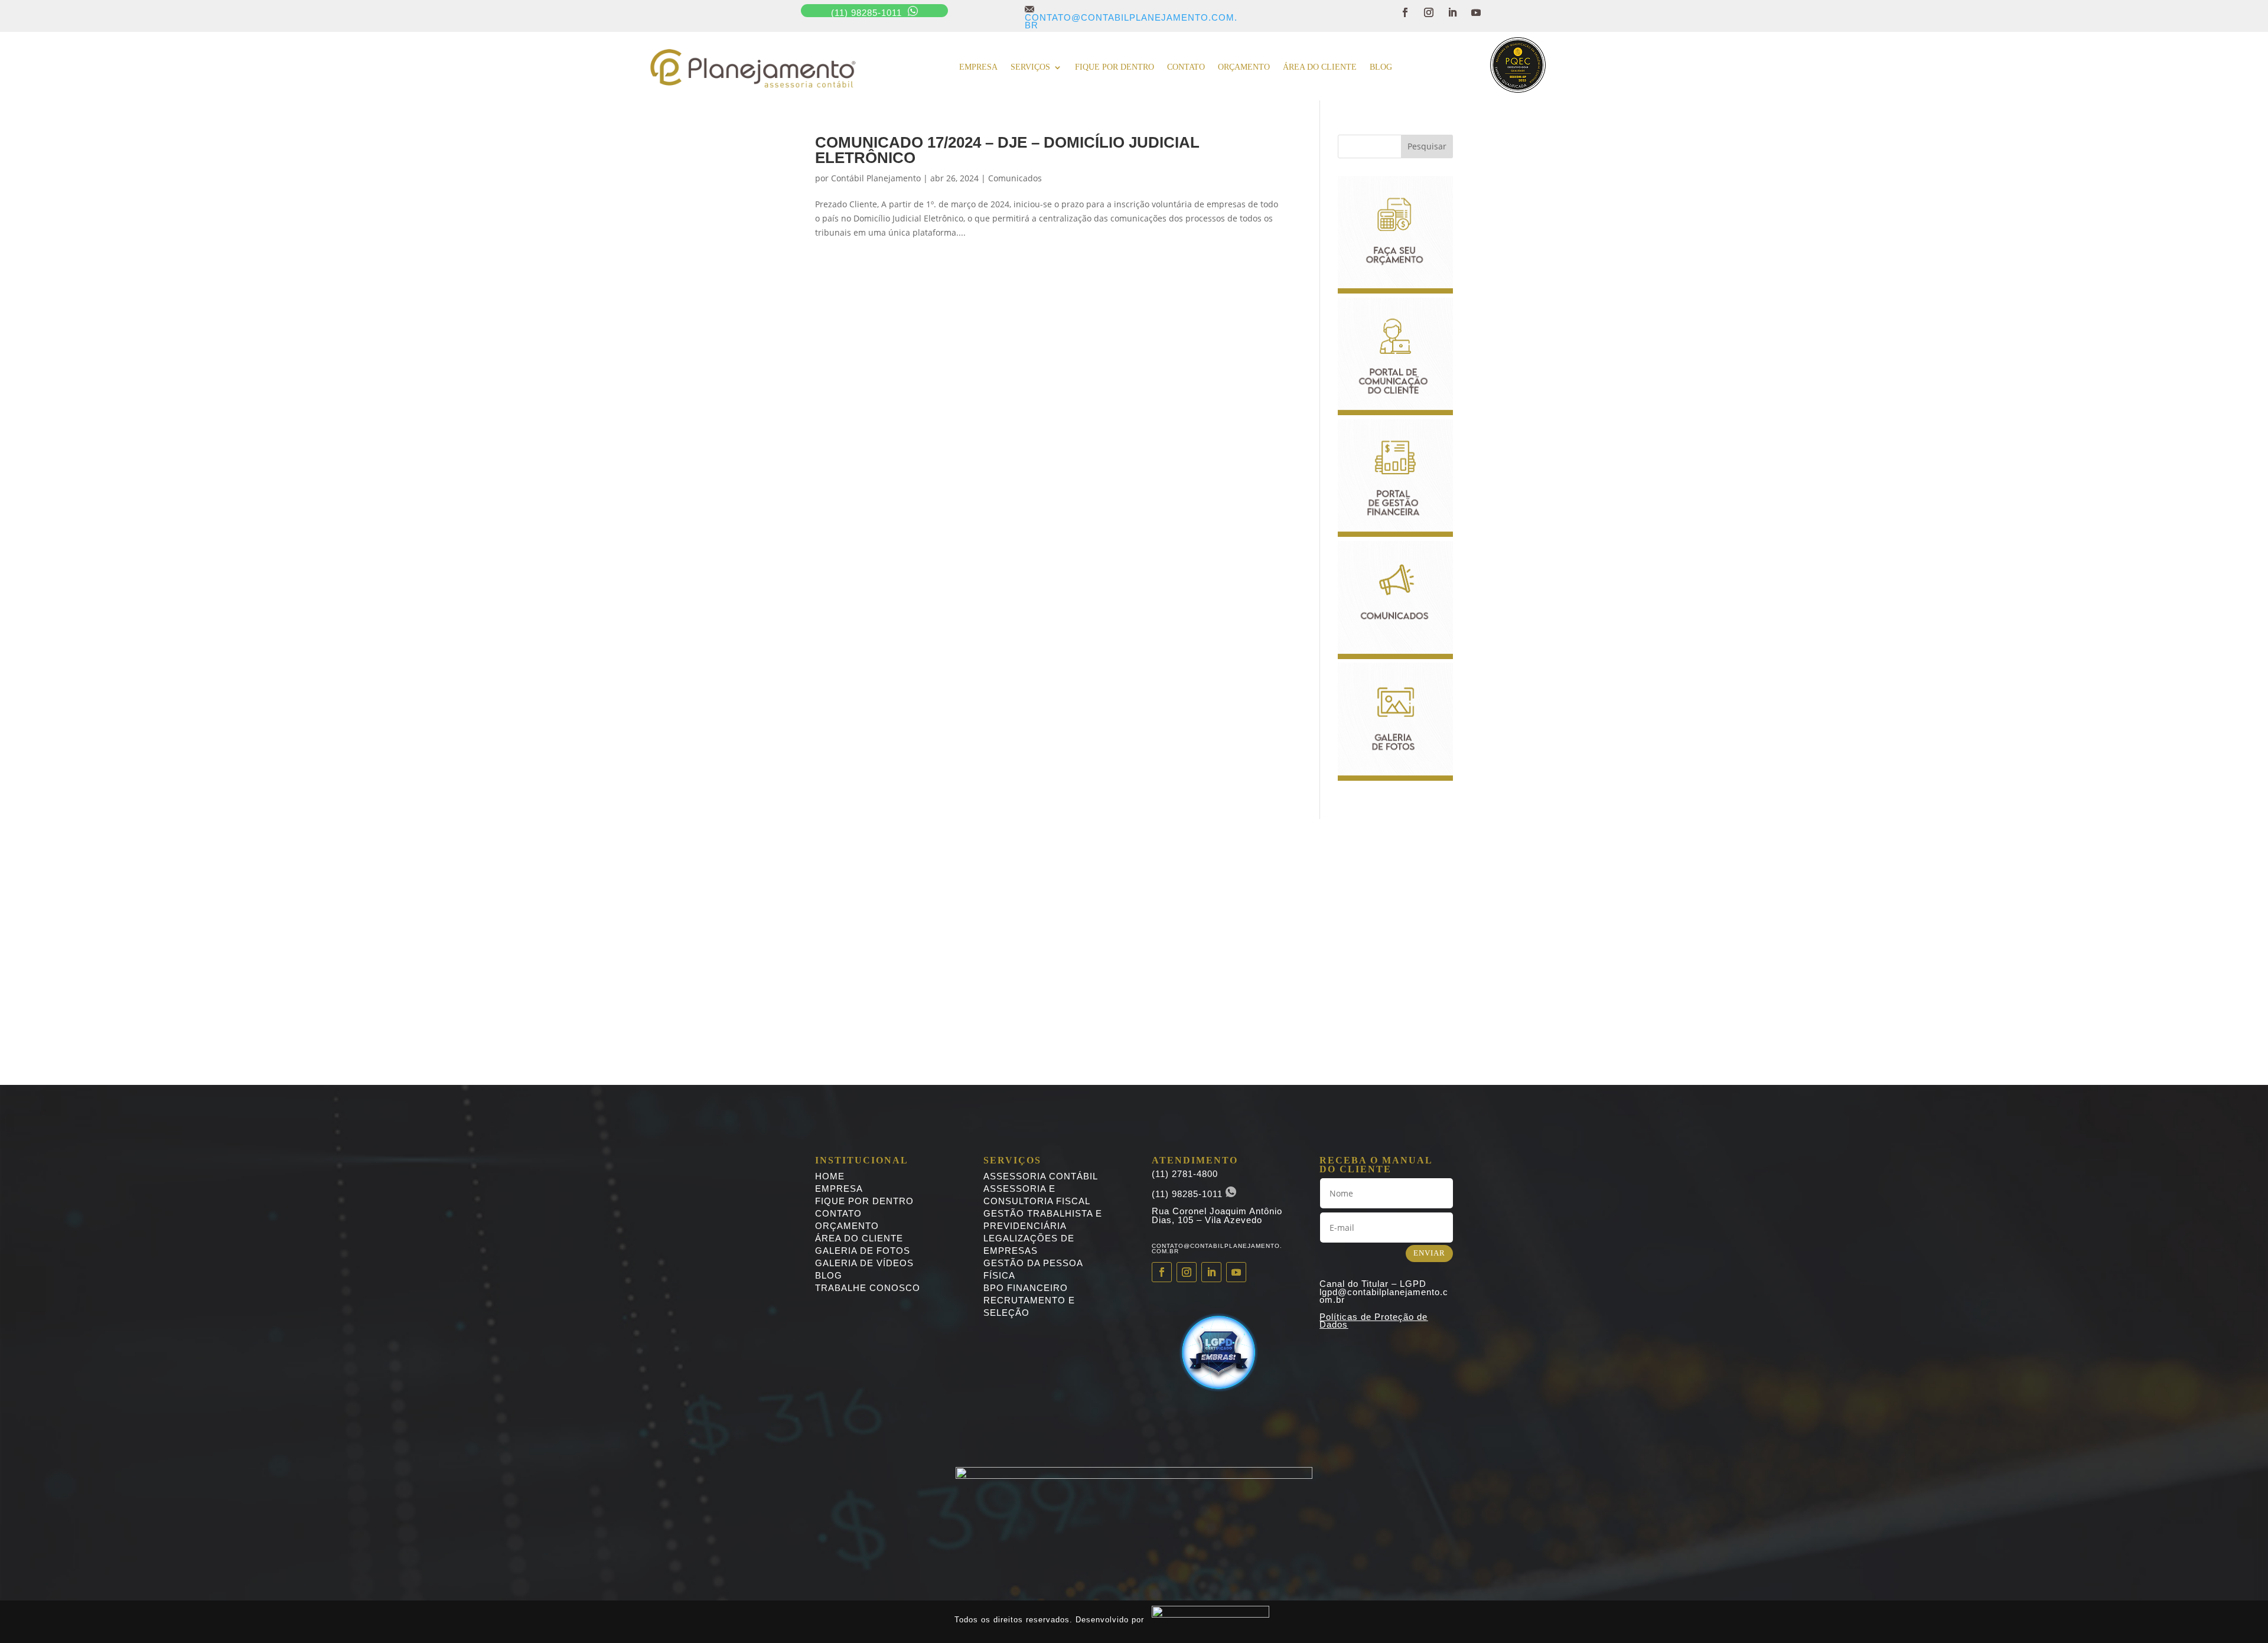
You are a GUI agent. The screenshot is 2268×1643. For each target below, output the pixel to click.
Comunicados (1015, 178)
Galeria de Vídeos (864, 1263)
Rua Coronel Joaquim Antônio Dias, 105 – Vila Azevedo (1217, 1215)
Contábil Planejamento (876, 178)
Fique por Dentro (864, 1201)
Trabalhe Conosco (868, 1288)
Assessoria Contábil (1041, 1176)
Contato (1186, 67)
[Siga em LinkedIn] (1452, 12)
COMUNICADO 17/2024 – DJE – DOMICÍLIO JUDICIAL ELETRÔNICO (1007, 150)
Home (830, 1176)
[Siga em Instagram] (1429, 12)
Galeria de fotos (863, 1251)
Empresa (978, 67)
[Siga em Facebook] (1405, 12)
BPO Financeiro (1026, 1288)
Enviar (1429, 1253)
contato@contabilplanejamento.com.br (1131, 17)
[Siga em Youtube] (1476, 12)
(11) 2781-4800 (1185, 1174)
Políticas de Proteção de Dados (1373, 1321)
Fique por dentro (1115, 67)
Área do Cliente (1320, 67)
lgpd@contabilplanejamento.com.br (1384, 1296)
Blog (1381, 67)
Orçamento (1244, 67)
